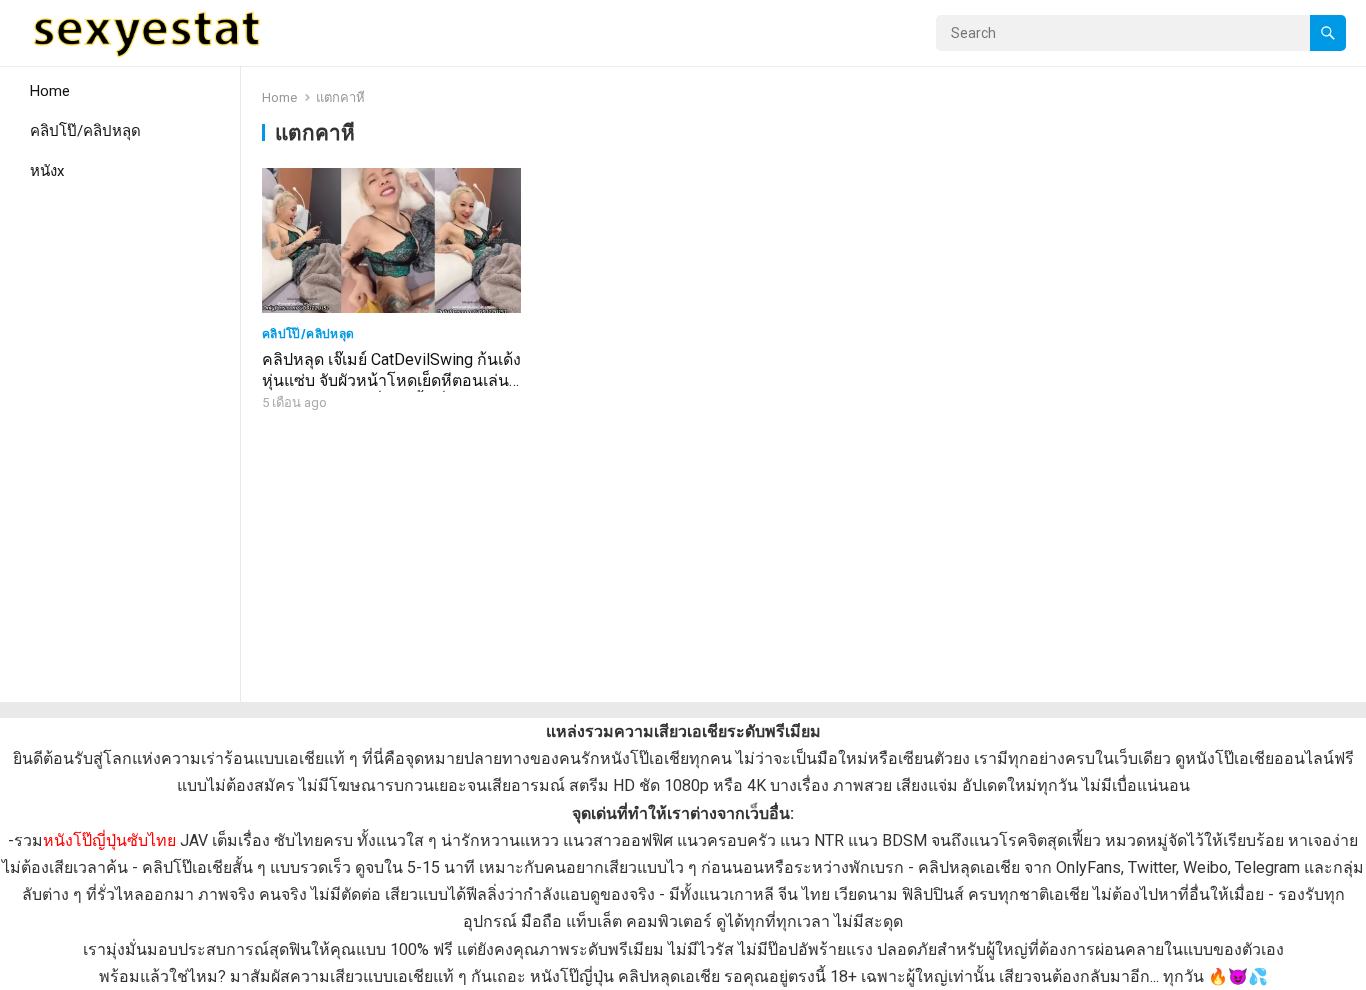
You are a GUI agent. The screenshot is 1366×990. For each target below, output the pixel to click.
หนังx (47, 171)
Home (50, 91)
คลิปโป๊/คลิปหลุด (85, 131)
